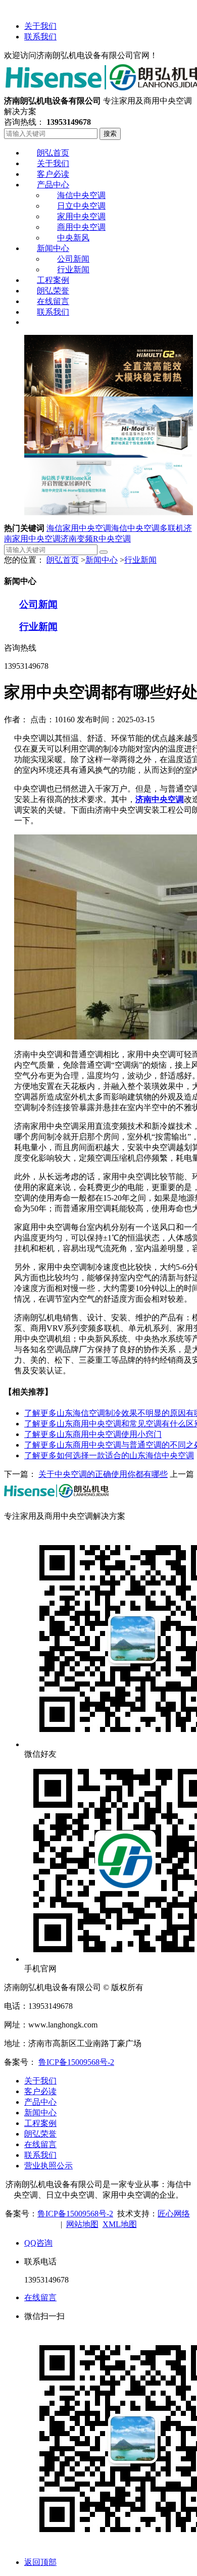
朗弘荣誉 (40, 2134)
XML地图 (120, 2224)
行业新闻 (140, 560)
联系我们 (40, 37)
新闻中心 (102, 560)
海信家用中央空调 (79, 528)
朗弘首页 (63, 560)
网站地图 (82, 2224)
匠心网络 (174, 2214)
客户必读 (40, 2091)
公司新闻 (38, 604)
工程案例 (40, 2123)
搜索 (110, 134)
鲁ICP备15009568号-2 (76, 2062)
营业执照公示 (48, 2166)
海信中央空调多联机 (147, 528)
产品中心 (40, 2102)
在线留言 (40, 2144)
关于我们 (40, 26)
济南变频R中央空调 (96, 539)
